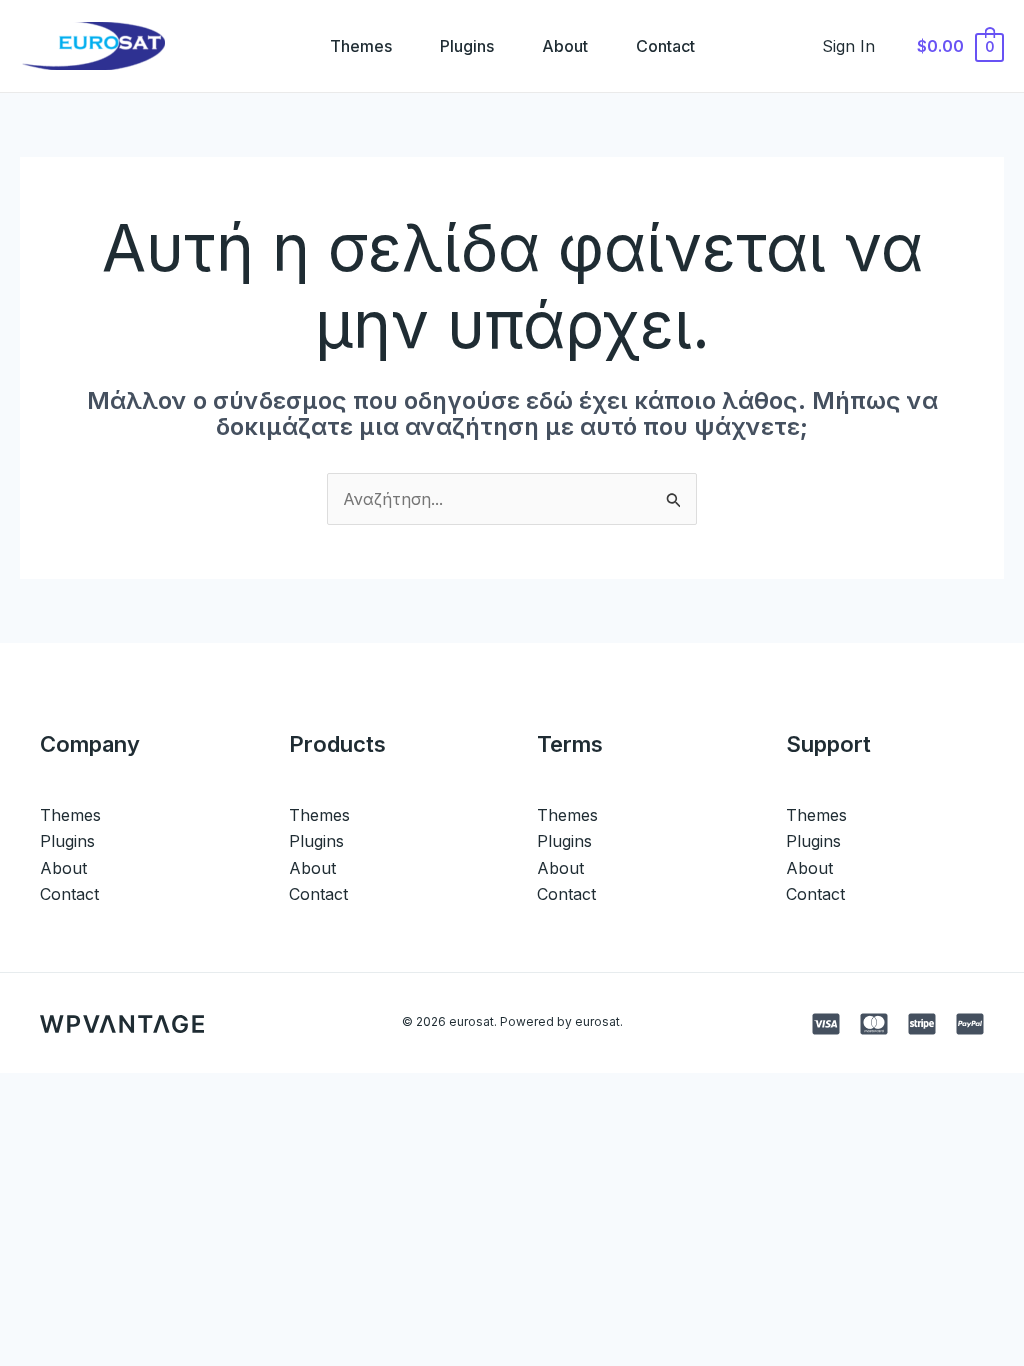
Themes (361, 46)
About (565, 46)
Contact (665, 46)
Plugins (467, 46)
